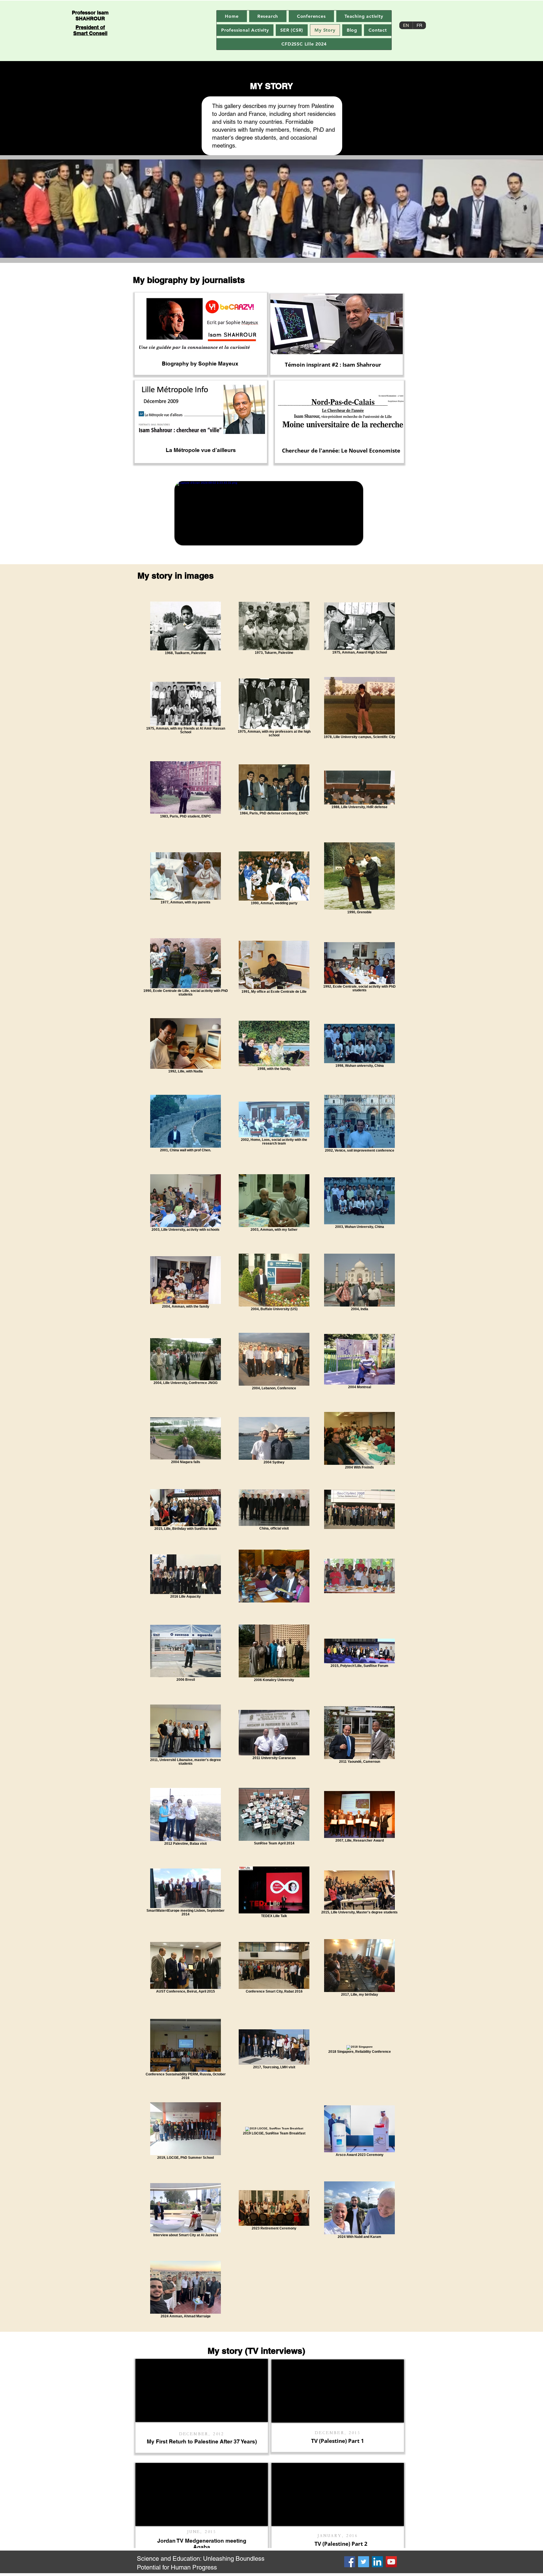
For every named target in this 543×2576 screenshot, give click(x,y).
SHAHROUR (90, 19)
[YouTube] (391, 2562)
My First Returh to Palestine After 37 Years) (202, 2441)
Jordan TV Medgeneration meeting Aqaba (202, 2544)
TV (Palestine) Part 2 (341, 2544)
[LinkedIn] (377, 2562)
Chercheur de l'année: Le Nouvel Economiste (341, 451)
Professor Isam (90, 13)
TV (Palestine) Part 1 (338, 2441)
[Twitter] (364, 2562)
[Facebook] (350, 2562)
